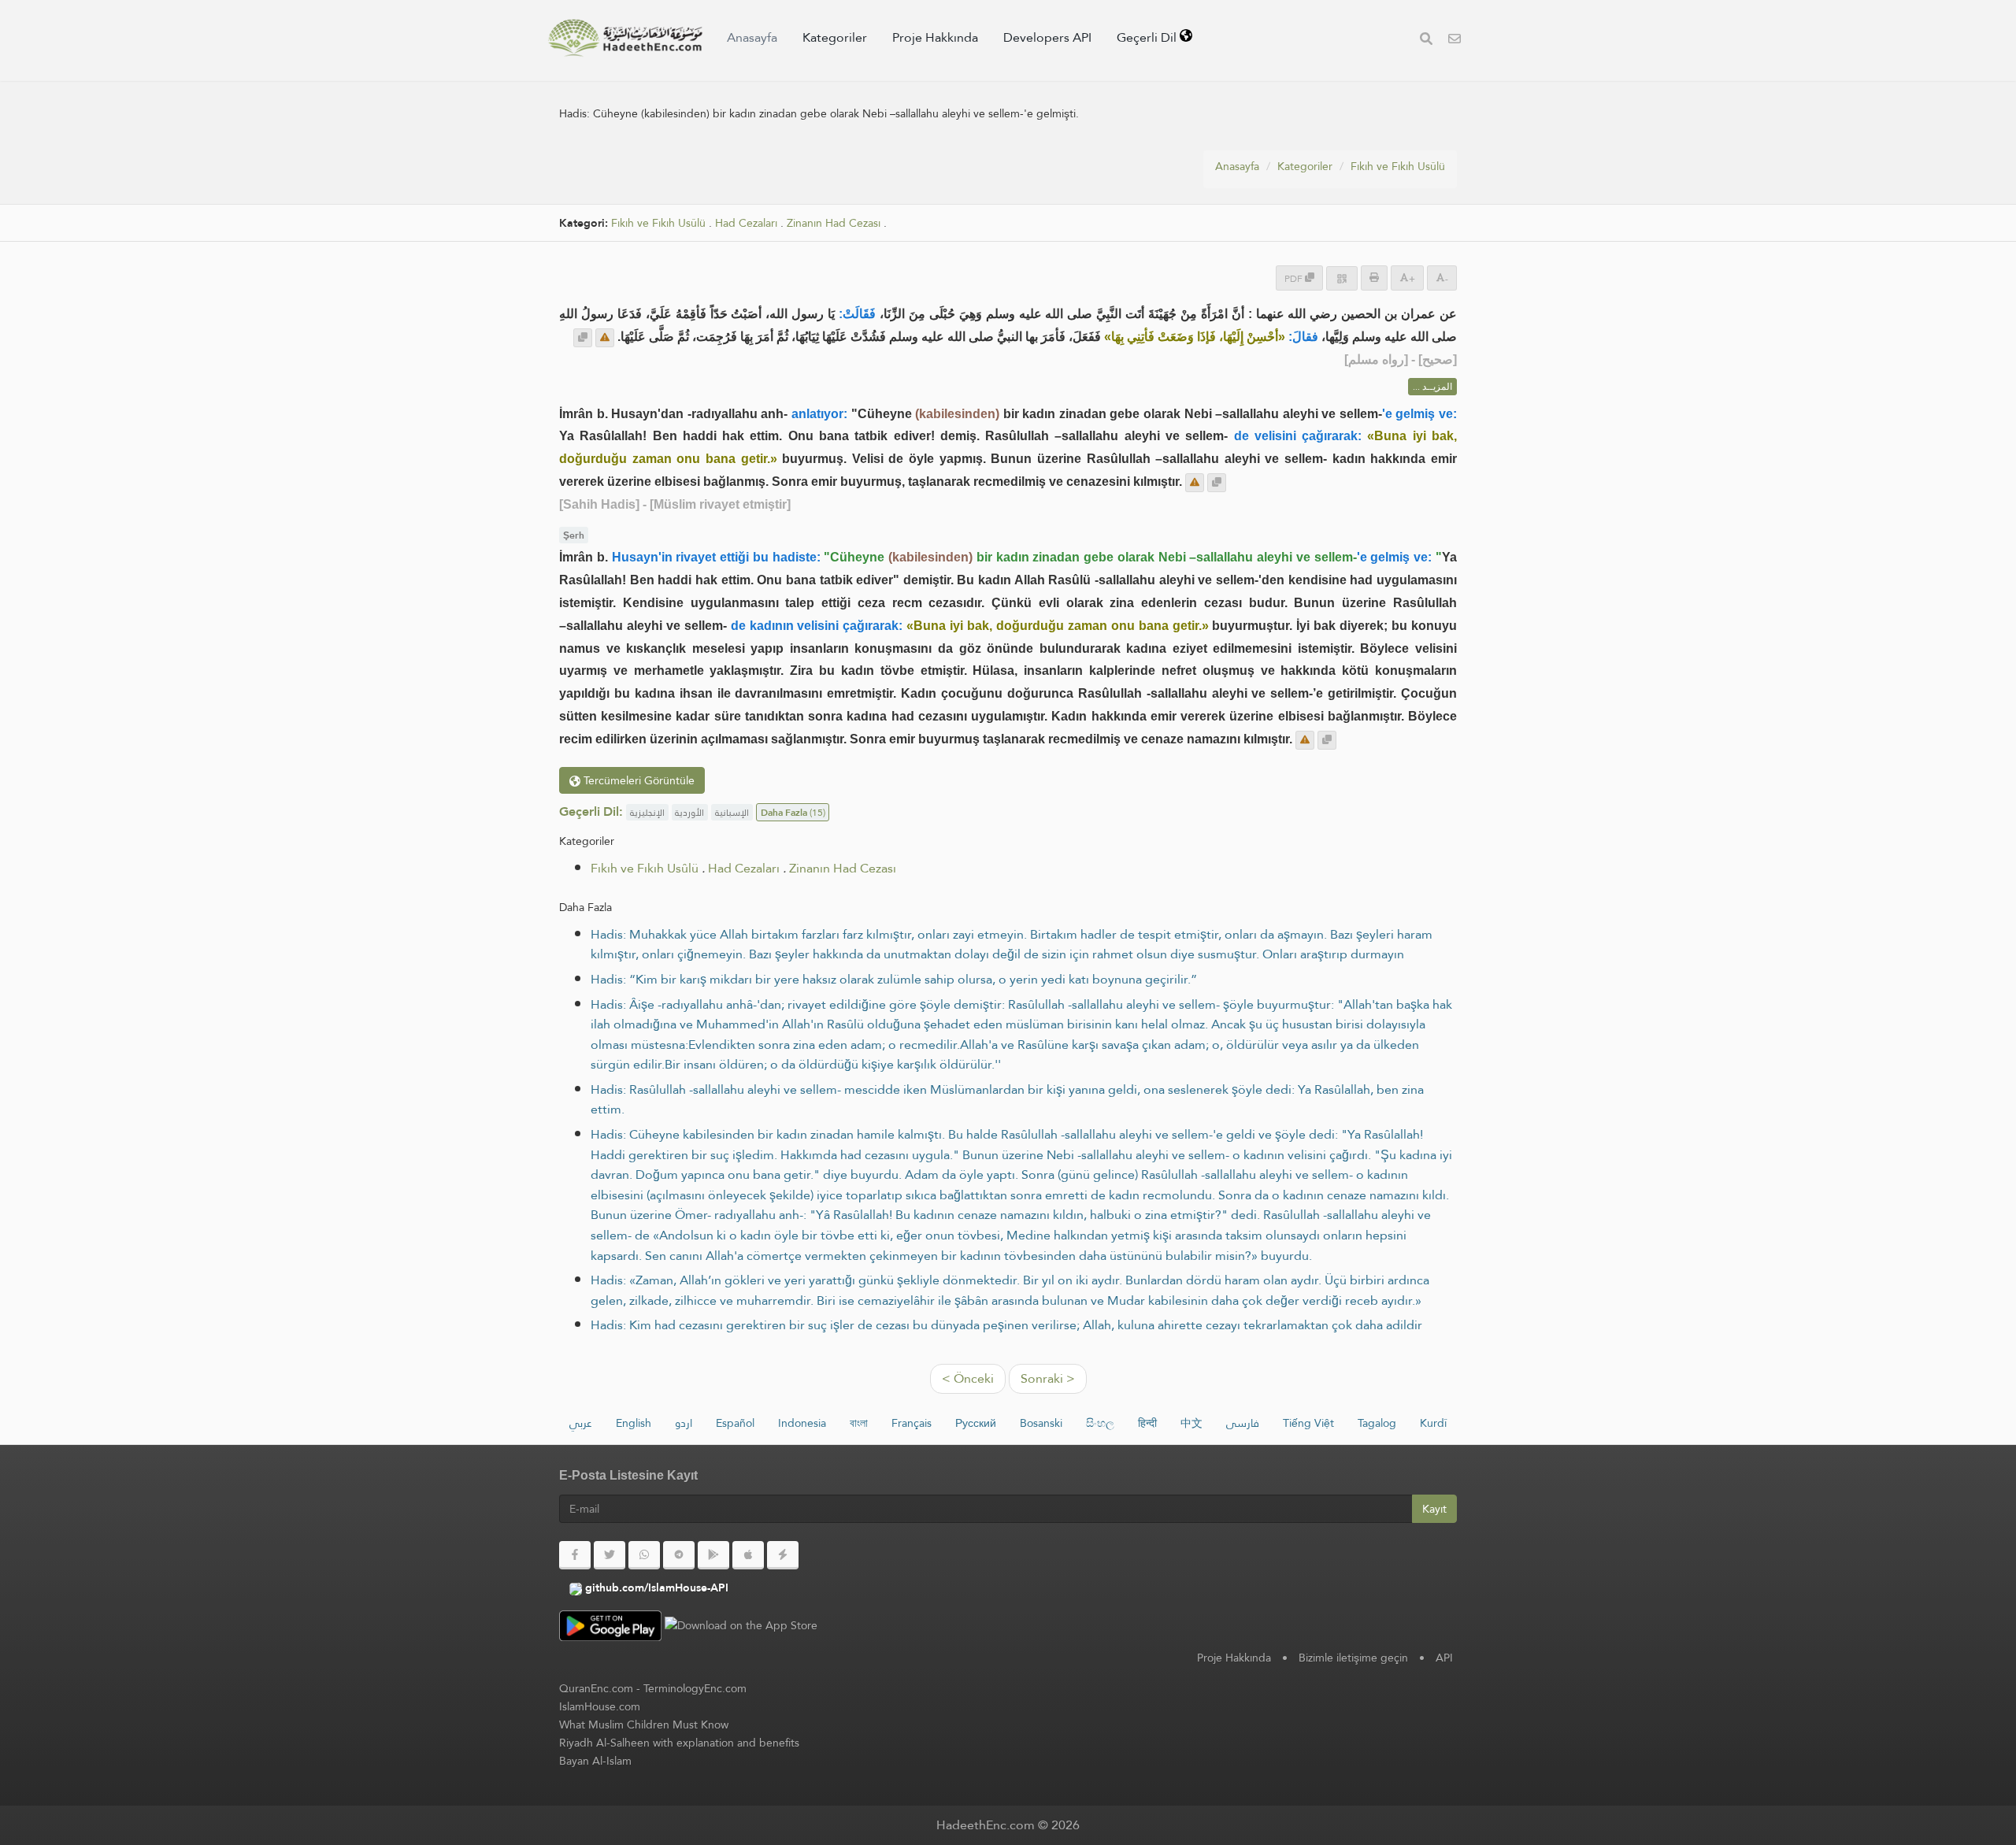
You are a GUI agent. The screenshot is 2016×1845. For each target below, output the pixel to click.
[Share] (1342, 278)
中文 (1191, 1423)
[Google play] (713, 1555)
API (1444, 1658)
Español (735, 1423)
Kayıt (1434, 1509)
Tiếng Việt (1308, 1423)
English (634, 1423)
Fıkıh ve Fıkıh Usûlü (1398, 166)
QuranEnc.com (596, 1688)
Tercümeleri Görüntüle (637, 780)
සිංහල (1100, 1423)
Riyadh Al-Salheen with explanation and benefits (679, 1743)
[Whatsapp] (644, 1555)
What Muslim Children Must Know (644, 1725)
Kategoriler (835, 37)
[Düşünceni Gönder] (605, 338)
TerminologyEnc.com (695, 1688)
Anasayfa (752, 37)
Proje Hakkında (935, 37)
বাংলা (859, 1423)
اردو (684, 1423)
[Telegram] (679, 1555)
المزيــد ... (1432, 387)
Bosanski (1041, 1423)
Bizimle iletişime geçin (1353, 1658)
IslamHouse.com (600, 1706)
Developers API (1047, 37)
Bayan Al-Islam (595, 1761)
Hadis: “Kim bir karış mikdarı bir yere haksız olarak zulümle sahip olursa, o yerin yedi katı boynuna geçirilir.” (894, 979)
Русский (976, 1423)
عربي (581, 1423)
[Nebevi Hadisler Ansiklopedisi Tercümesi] (625, 38)
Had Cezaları (746, 223)
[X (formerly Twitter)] (610, 1555)
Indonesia (802, 1423)
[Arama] (1426, 41)
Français (912, 1423)
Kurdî (1433, 1423)
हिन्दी (1147, 1423)
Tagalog (1377, 1423)
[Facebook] (575, 1555)
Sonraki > (1048, 1378)
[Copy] (583, 338)
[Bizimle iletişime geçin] (1455, 41)
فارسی (1243, 1423)
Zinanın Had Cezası (834, 223)
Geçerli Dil (1148, 37)
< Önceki (968, 1378)
